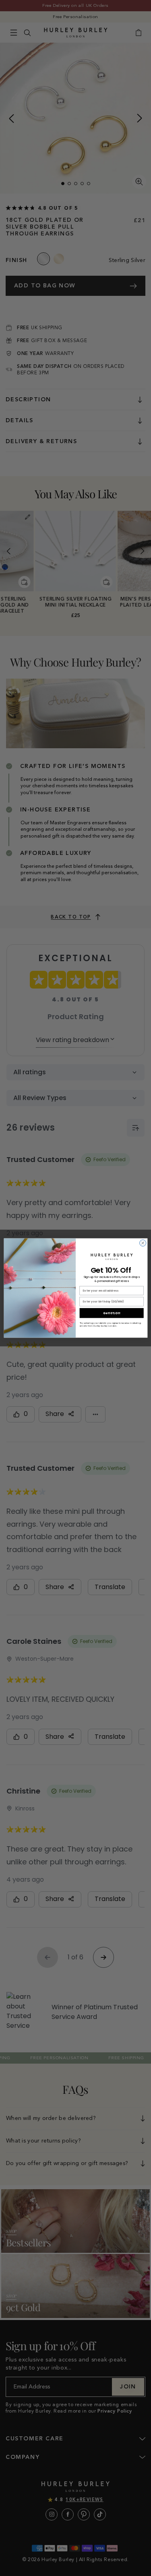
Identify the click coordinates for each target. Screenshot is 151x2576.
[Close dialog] (143, 1243)
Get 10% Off (112, 1313)
